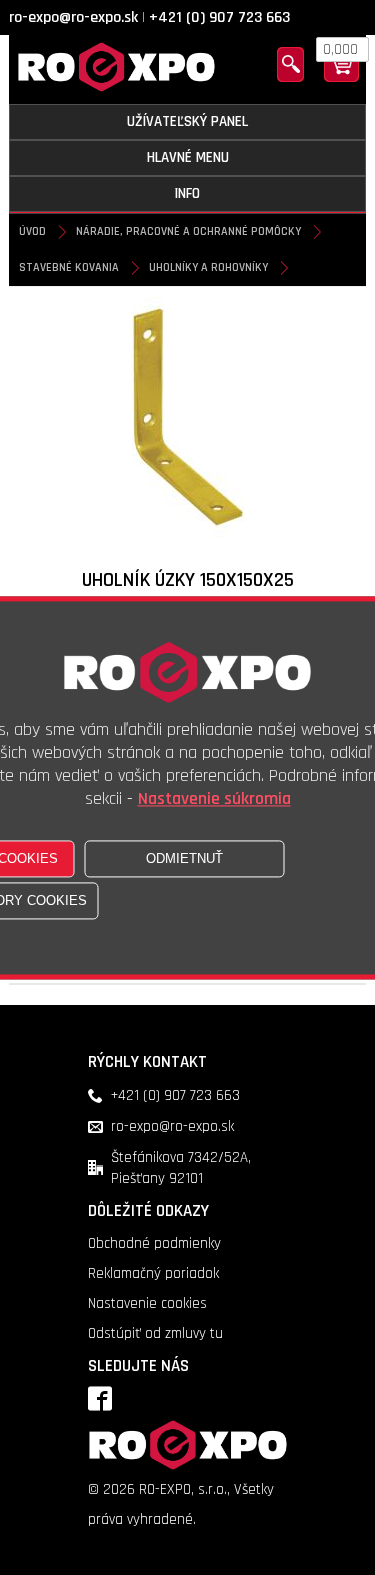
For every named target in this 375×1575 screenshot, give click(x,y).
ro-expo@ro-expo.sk (73, 17)
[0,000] (341, 77)
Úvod (32, 231)
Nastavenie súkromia (214, 798)
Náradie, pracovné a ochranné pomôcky (188, 231)
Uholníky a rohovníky (208, 267)
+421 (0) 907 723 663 (219, 17)
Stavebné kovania (69, 267)
